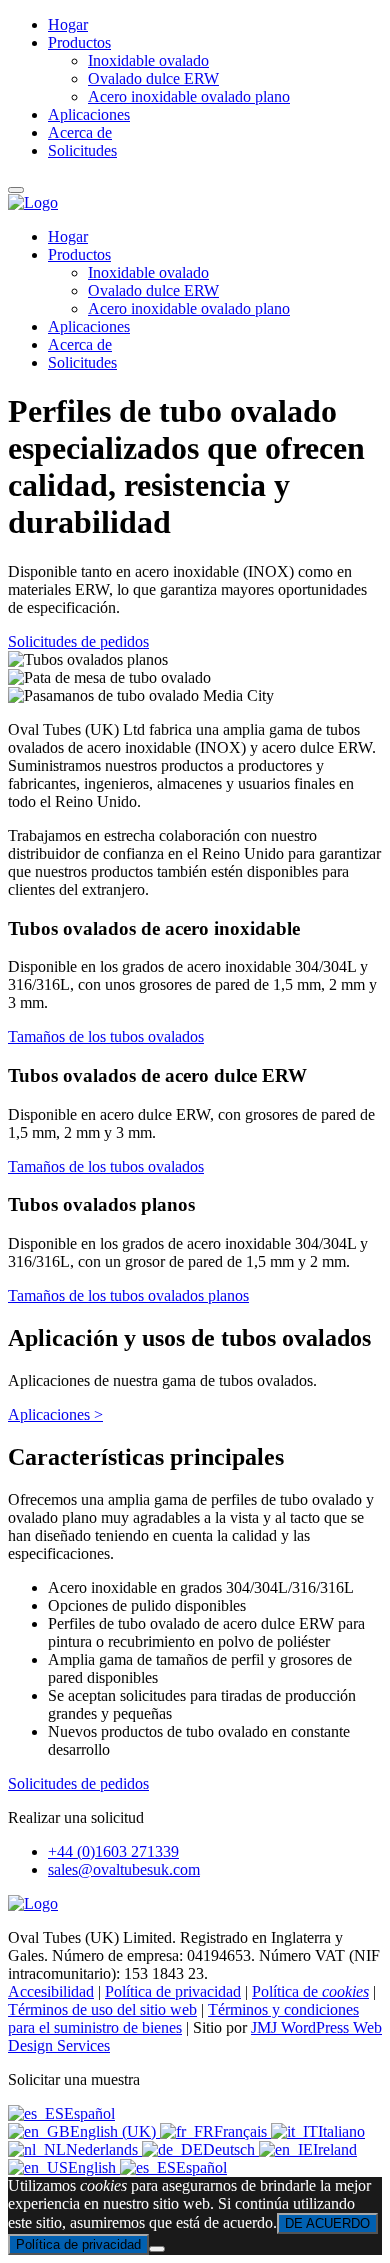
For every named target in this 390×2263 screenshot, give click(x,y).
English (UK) (115, 2131)
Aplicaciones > (55, 1414)
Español (89, 2113)
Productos (79, 254)
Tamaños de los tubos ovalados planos (128, 1295)
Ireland (335, 2149)
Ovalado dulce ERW (153, 290)
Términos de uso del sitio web (102, 2009)
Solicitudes (82, 362)
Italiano (341, 2131)
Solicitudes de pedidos (78, 641)
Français (242, 2131)
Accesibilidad (51, 1991)
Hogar (68, 236)
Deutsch (231, 2149)
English (94, 2167)
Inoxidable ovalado (148, 272)
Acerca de (80, 344)
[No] (157, 2249)
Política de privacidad (173, 1991)
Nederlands (104, 2149)
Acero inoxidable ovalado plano (189, 308)
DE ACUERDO (327, 2223)
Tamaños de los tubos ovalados (106, 1036)
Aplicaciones (89, 326)
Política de (310, 1991)
